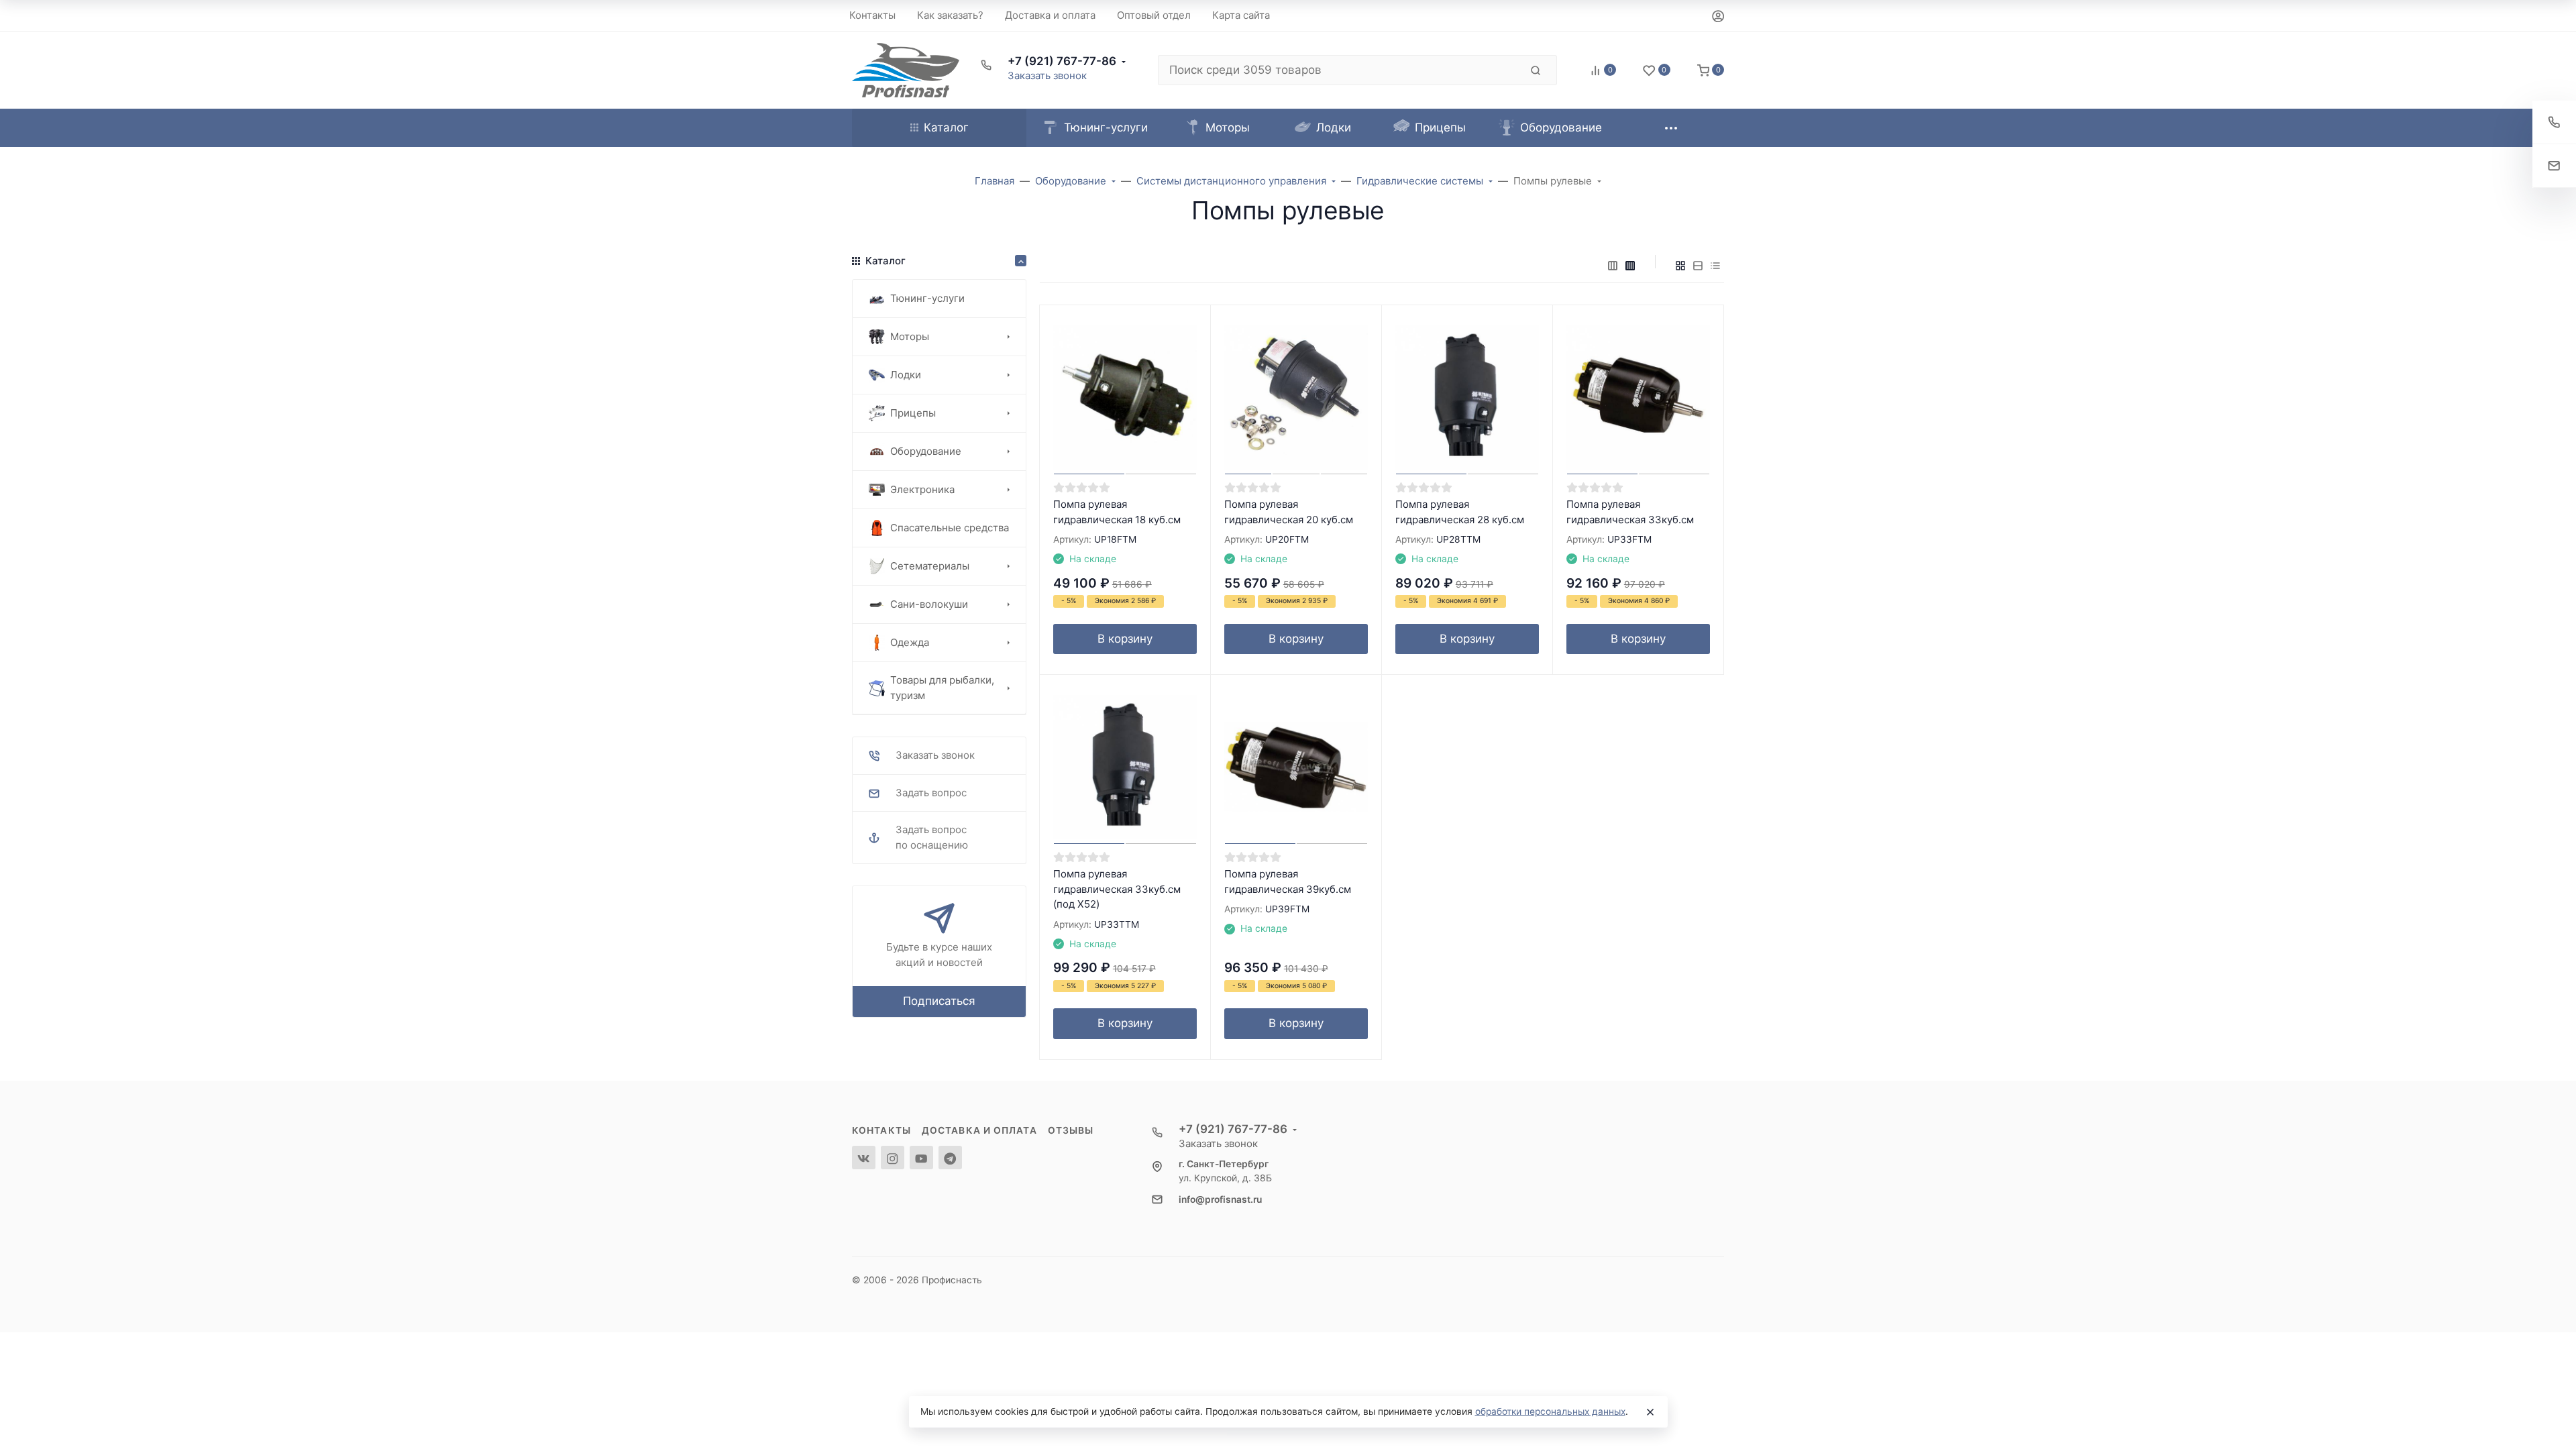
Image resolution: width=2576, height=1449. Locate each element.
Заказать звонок (1047, 75)
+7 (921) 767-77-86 (1062, 61)
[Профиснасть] (906, 70)
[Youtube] (921, 1158)
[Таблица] (1715, 266)
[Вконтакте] (864, 1158)
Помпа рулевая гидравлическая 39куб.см (1288, 881)
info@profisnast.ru (1220, 1199)
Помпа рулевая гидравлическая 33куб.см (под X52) (1117, 889)
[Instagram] (893, 1158)
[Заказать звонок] (2554, 122)
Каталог (946, 127)
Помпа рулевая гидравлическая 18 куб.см (1117, 512)
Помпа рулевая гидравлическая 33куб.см (1630, 512)
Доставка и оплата (979, 1130)
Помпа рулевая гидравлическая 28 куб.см (1460, 512)
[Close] (1650, 1412)
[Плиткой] (1680, 266)
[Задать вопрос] (2554, 166)
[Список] (1698, 266)
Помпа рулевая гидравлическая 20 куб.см (1289, 512)
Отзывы (1071, 1130)
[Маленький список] (1613, 266)
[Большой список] (1630, 266)
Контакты (881, 1130)
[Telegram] (950, 1158)
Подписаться (939, 1001)
